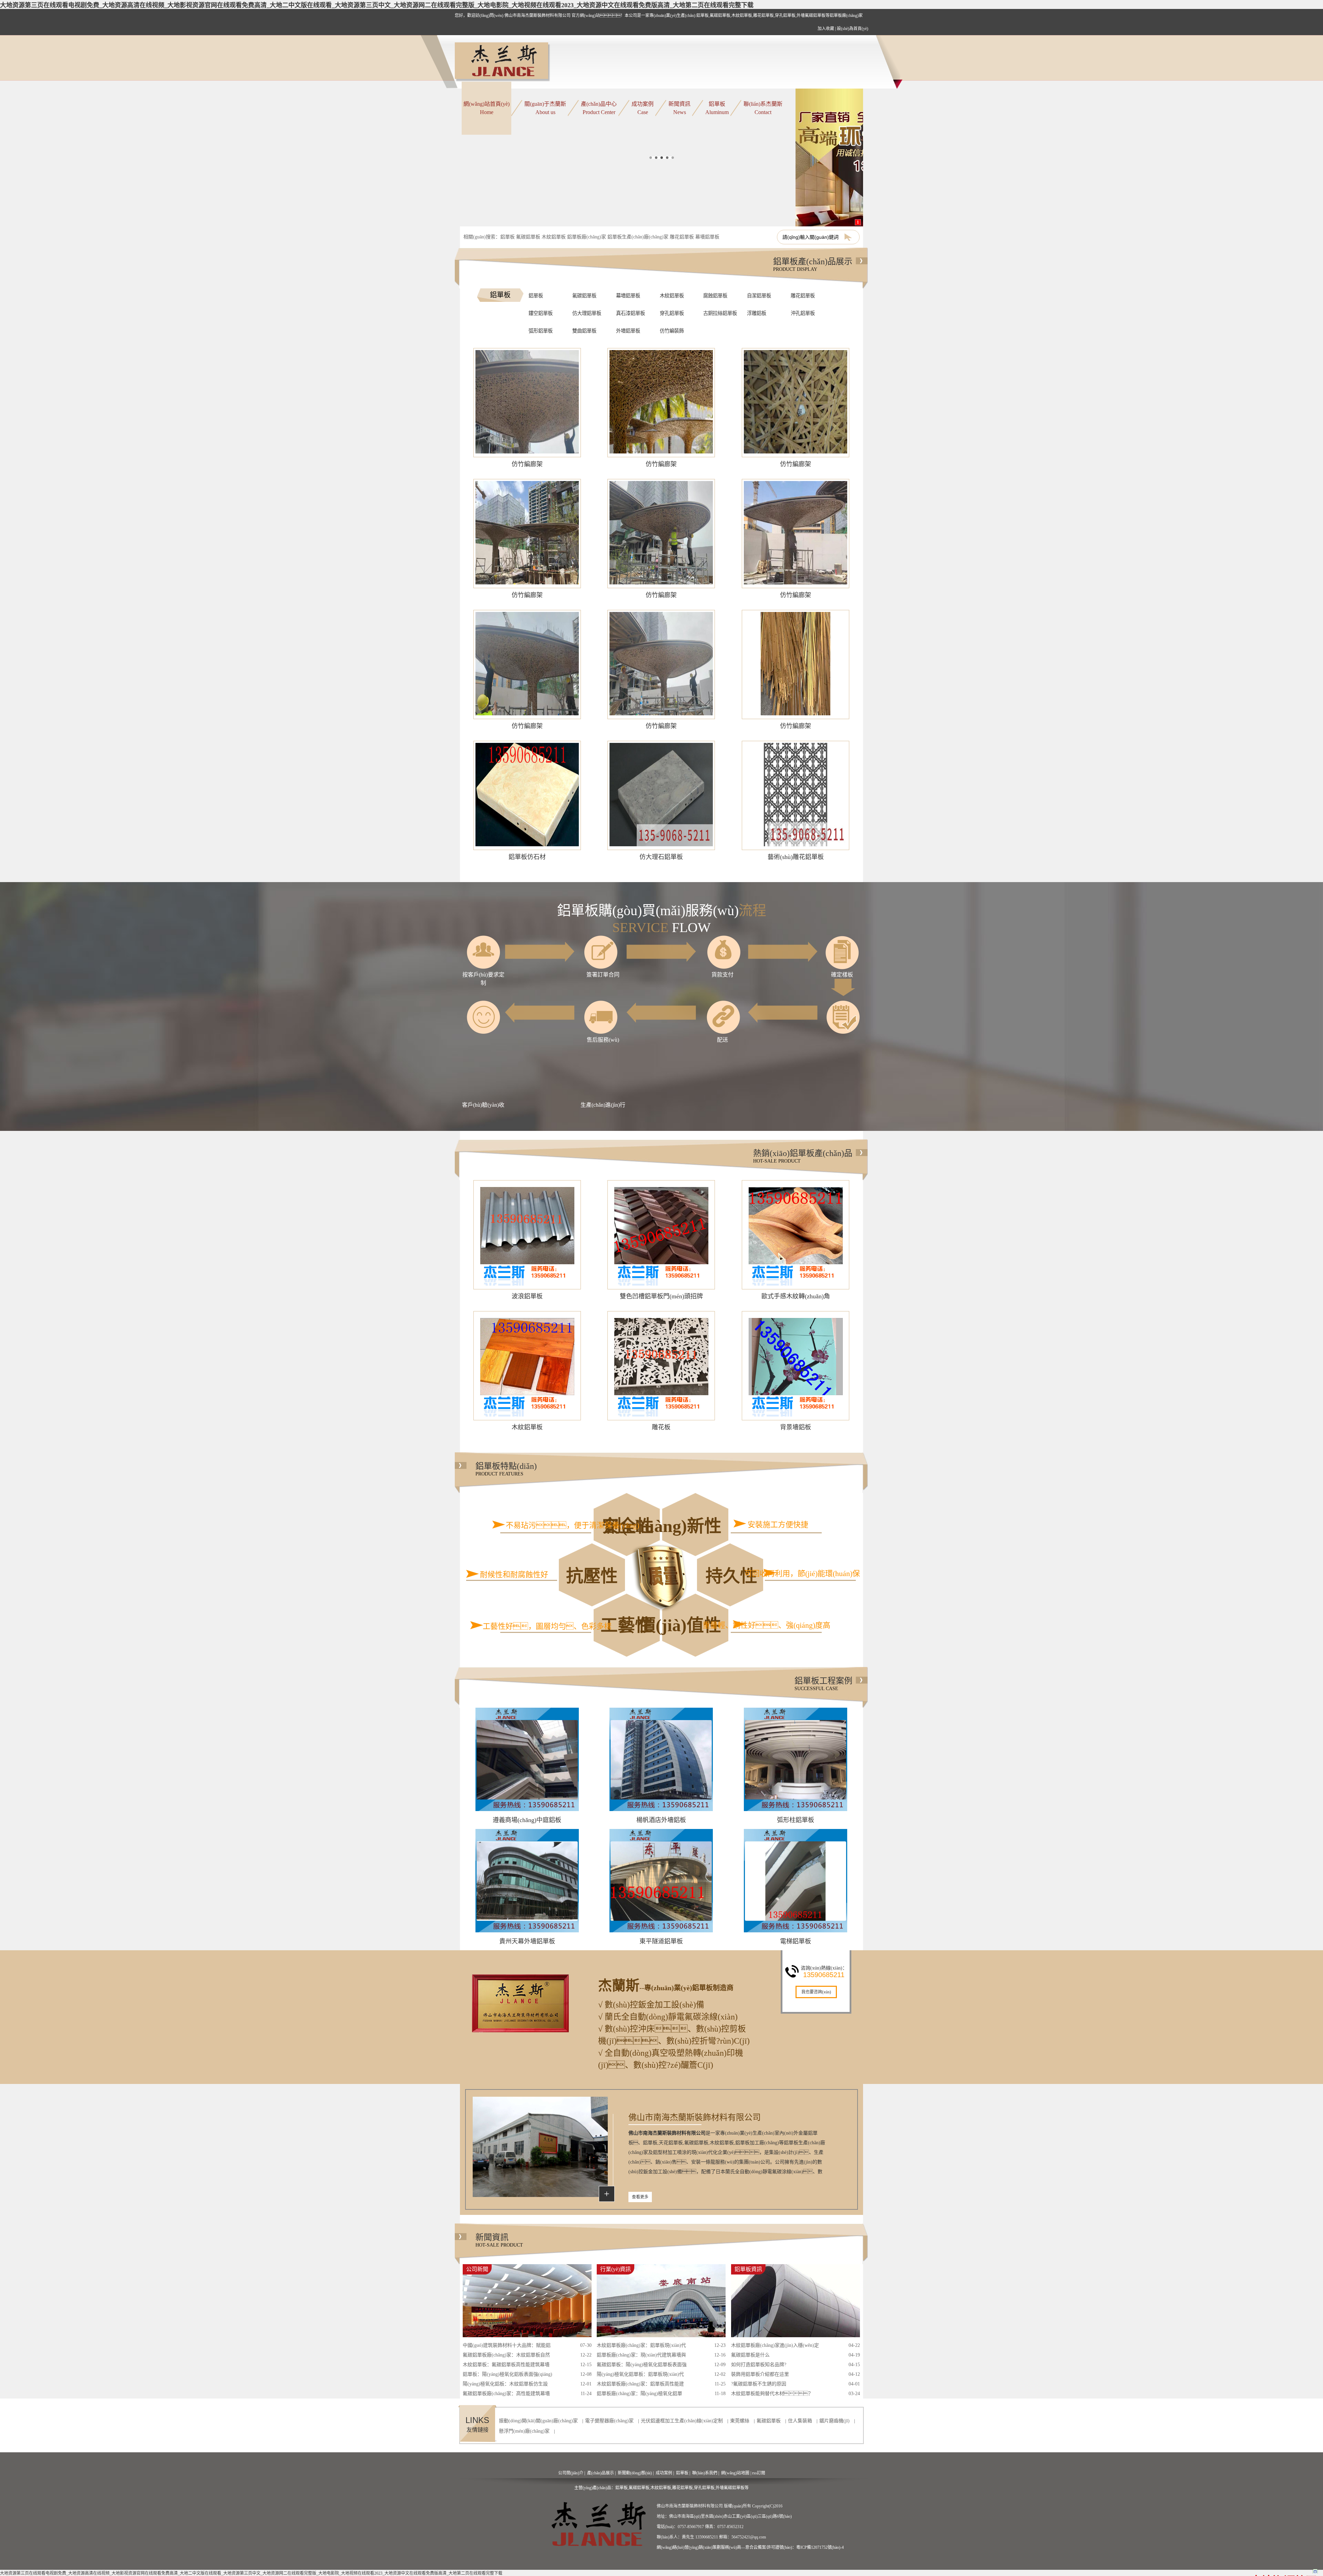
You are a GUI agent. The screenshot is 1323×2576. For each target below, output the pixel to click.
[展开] (1315, 2571)
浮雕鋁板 (757, 313)
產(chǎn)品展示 (601, 2473)
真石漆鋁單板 (630, 313)
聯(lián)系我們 (705, 2473)
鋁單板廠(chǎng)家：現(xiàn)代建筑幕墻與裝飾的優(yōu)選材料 (641, 2356)
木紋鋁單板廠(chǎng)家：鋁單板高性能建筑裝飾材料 (640, 2385)
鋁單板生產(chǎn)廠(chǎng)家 (638, 237)
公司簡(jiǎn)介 (571, 2473)
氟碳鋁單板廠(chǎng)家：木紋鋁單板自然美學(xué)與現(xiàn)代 (506, 2356)
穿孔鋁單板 (672, 313)
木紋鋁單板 (554, 237)
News (679, 108)
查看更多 (640, 2197)
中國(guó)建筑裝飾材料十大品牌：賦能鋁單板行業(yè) (507, 2347)
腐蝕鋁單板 (715, 296)
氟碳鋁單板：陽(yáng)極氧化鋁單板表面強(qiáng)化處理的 (642, 2366)
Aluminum (717, 108)
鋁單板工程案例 (823, 1684)
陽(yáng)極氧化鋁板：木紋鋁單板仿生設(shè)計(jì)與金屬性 (505, 2385)
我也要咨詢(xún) (816, 1992)
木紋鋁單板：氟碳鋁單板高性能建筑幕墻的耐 (506, 2366)
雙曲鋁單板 (584, 331)
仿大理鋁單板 (587, 313)
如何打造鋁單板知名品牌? (759, 2365)
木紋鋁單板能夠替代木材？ (772, 2394)
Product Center (599, 108)
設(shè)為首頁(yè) (853, 29)
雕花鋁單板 (682, 237)
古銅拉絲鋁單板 (720, 313)
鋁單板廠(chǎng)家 (587, 237)
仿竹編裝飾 (672, 331)
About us (545, 108)
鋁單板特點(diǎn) (506, 1469)
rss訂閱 (759, 2473)
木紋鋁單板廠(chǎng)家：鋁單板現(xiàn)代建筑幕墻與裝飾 (641, 2347)
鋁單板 (507, 237)
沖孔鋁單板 (803, 313)
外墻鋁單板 (628, 331)
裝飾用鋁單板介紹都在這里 (760, 2374)
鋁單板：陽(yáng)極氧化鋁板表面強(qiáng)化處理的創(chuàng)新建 (507, 2375)
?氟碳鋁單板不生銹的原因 (759, 2384)
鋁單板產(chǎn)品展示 (813, 264)
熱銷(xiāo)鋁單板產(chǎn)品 (803, 1156)
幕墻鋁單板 (707, 237)
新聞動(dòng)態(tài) (635, 2473)
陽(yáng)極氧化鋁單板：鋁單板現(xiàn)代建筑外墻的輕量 (640, 2375)
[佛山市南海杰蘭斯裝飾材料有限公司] (503, 62)
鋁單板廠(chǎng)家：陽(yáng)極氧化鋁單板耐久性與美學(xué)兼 (639, 2395)
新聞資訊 (499, 2240)
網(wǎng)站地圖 (735, 2473)
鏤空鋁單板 (541, 313)
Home (486, 108)
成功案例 (664, 2473)
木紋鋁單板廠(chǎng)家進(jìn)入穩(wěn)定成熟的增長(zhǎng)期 (775, 2347)
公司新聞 (477, 2269)
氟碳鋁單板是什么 (750, 2355)
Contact (763, 108)
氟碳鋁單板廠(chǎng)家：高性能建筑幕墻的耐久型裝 (506, 2395)
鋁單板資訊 (748, 2269)
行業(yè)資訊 (616, 2269)
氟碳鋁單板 (528, 237)
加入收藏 (826, 29)
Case (643, 108)
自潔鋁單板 (759, 296)
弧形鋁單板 (541, 331)
